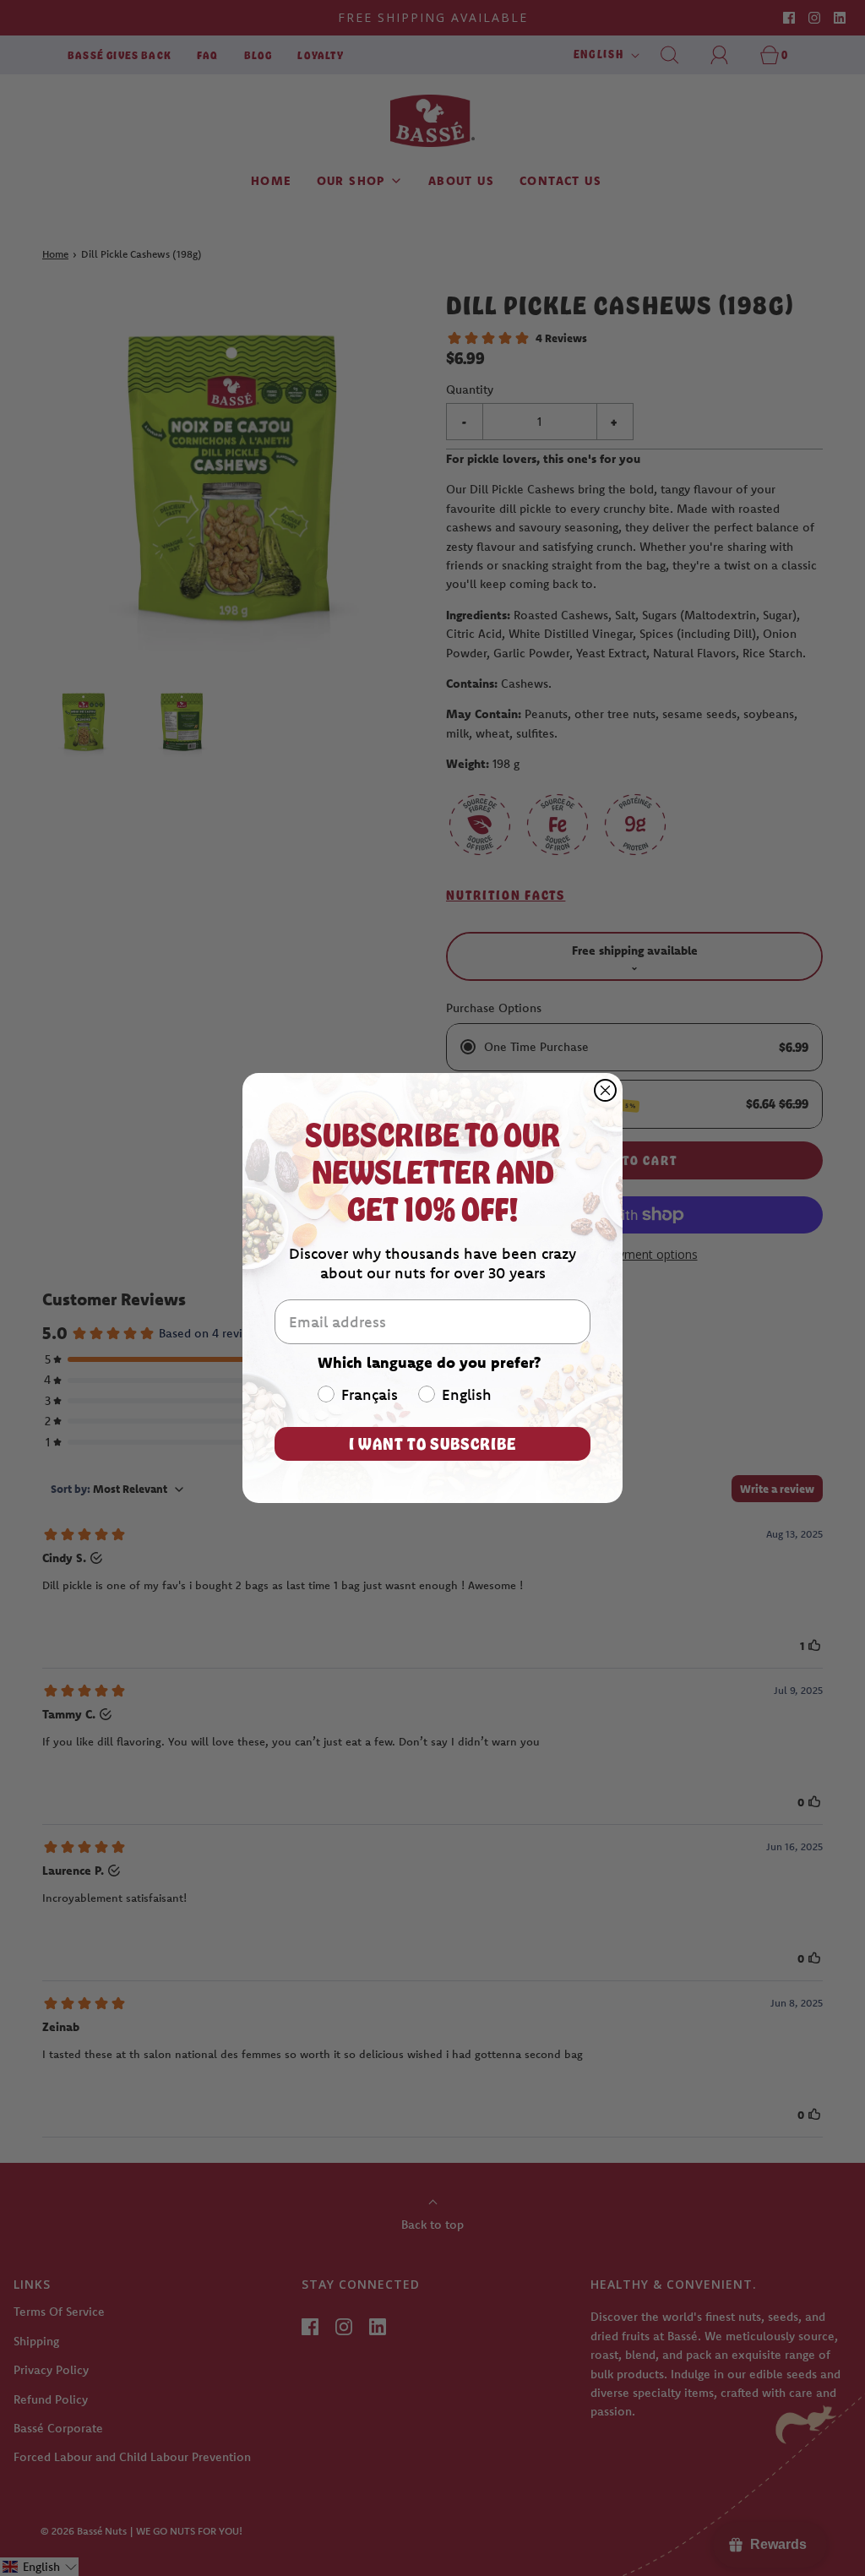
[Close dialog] (605, 1090)
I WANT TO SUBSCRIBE (432, 1443)
